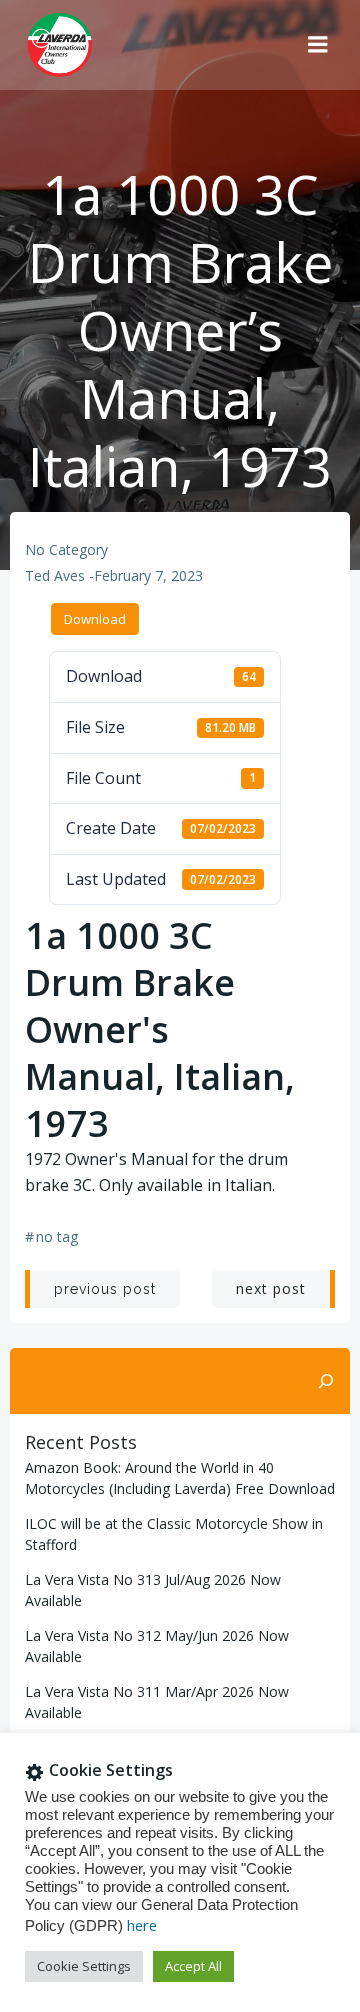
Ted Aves (55, 575)
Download (95, 619)
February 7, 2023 (148, 575)
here (142, 1925)
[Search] (326, 1381)
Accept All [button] (193, 1966)
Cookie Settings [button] (84, 1966)
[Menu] (318, 45)
